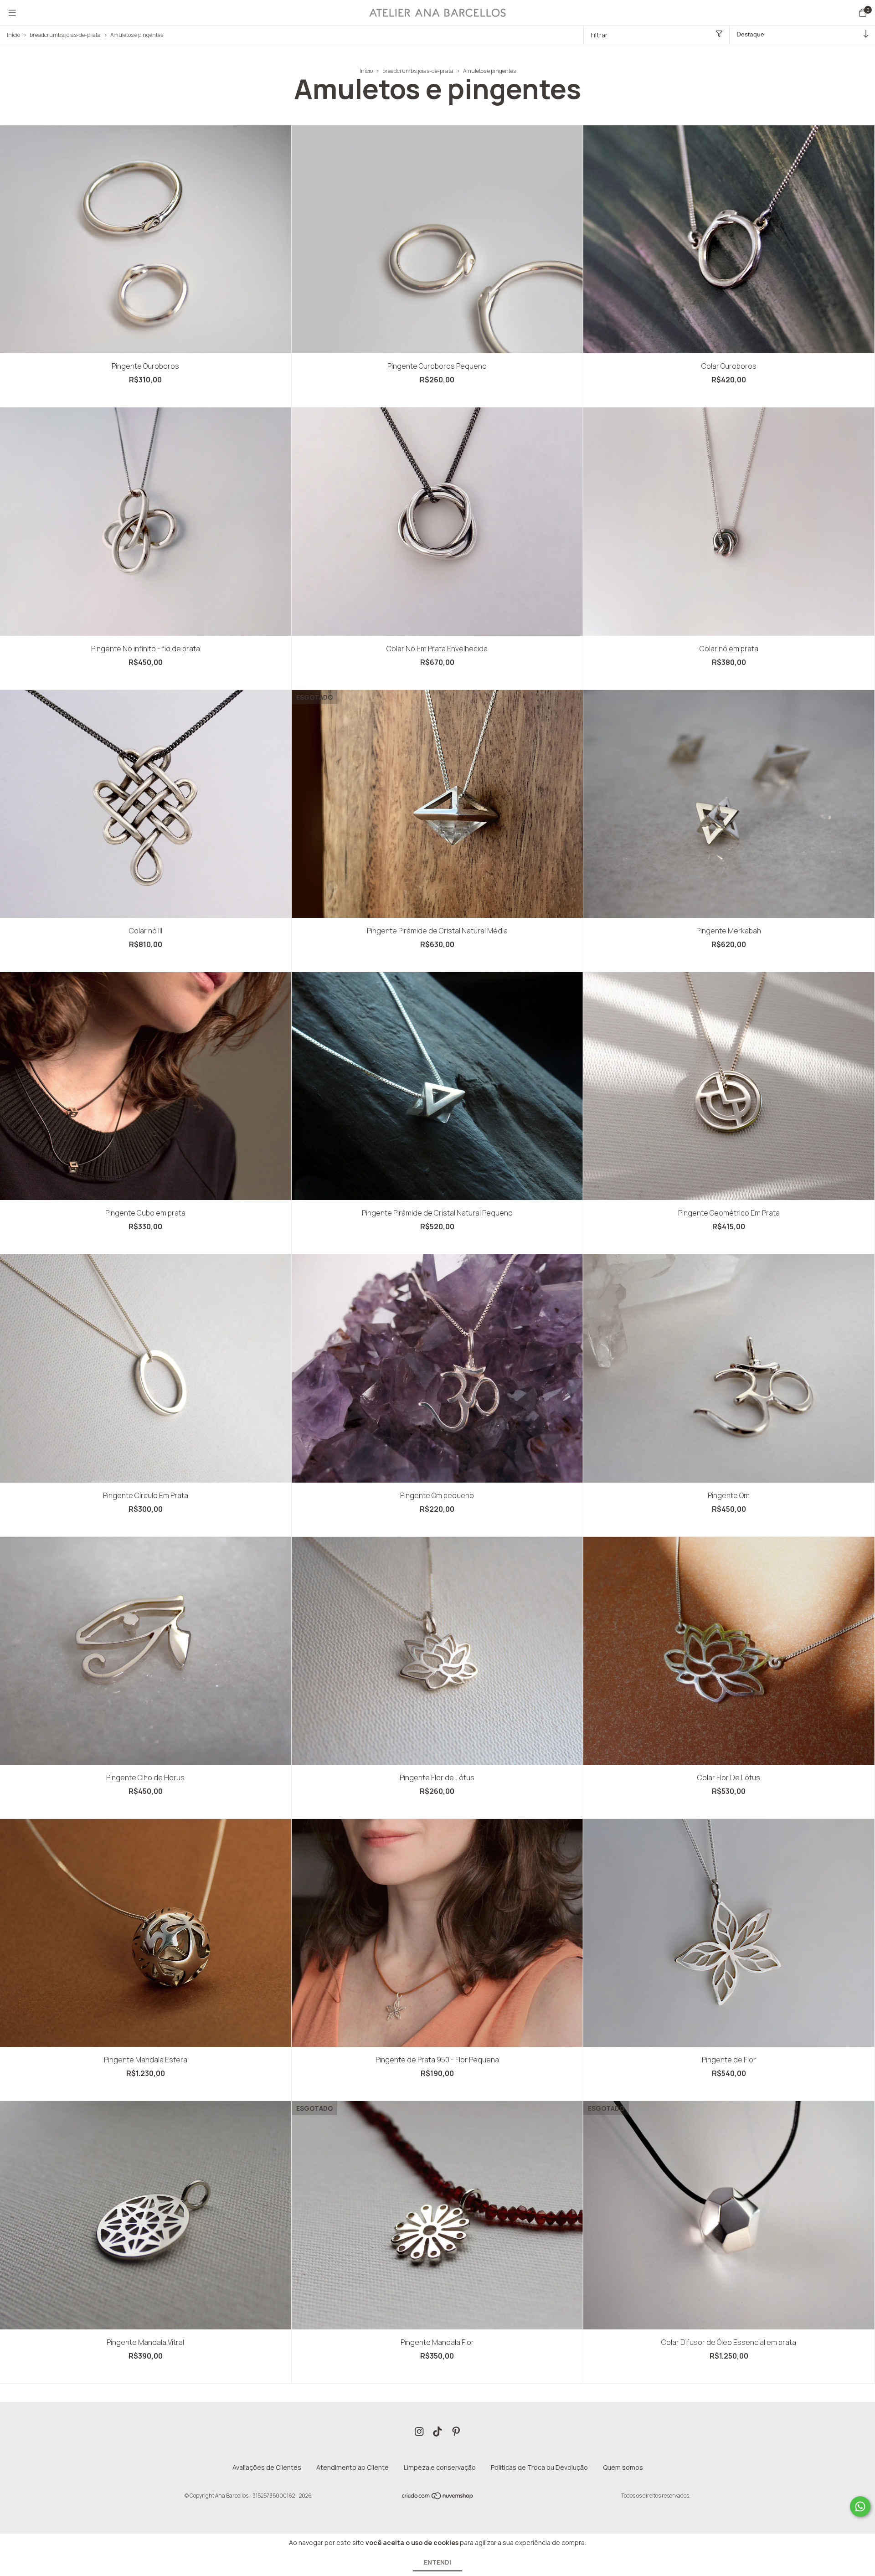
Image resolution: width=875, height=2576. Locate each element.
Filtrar (599, 35)
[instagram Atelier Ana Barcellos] (419, 2432)
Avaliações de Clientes (267, 2467)
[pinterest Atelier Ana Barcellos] (456, 2432)
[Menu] (12, 13)
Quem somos (623, 2467)
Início (13, 35)
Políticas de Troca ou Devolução (539, 2467)
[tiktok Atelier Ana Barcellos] (437, 2432)
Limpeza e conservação (440, 2467)
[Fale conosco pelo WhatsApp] (860, 2506)
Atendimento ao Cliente (353, 2467)
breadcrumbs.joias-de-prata (65, 35)
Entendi (437, 2562)
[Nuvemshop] (438, 2498)
